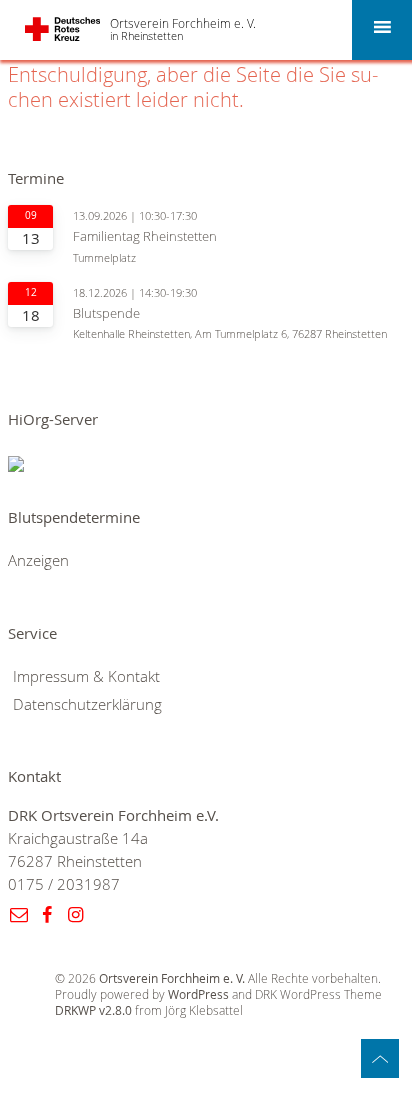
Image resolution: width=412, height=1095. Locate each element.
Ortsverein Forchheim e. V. (183, 23)
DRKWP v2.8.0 (93, 1010)
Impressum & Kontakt (86, 676)
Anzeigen (38, 560)
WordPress (198, 994)
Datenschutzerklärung (87, 704)
